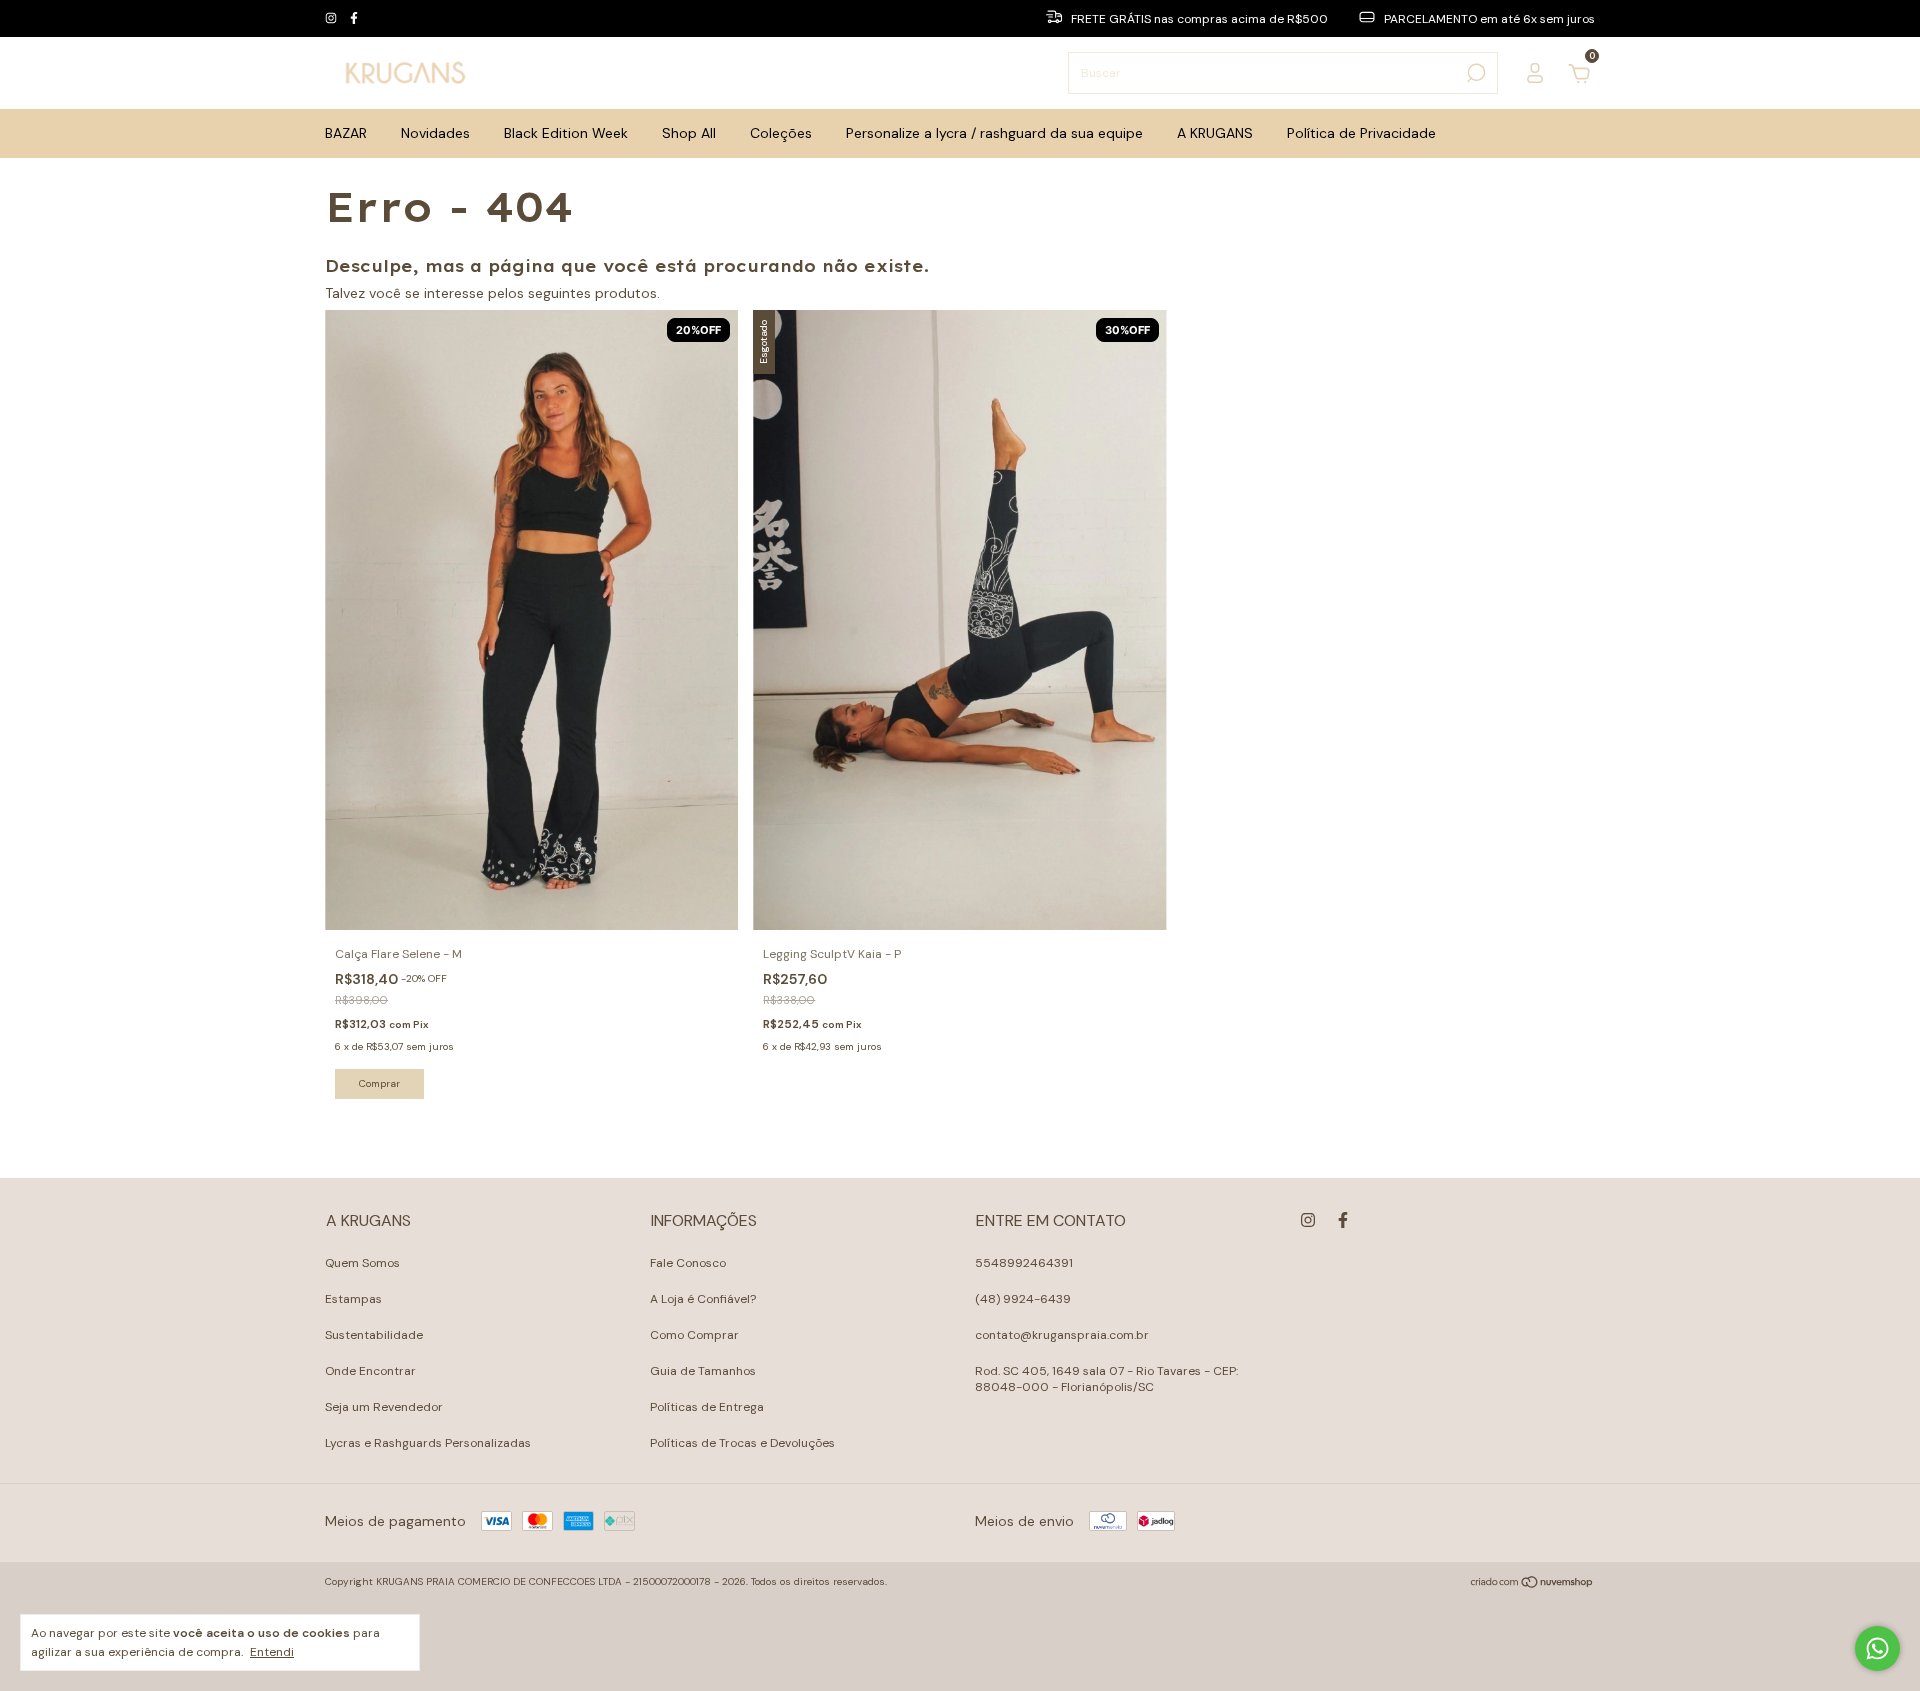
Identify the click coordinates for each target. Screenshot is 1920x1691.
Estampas (353, 1299)
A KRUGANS (1215, 133)
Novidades (435, 133)
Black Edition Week (566, 133)
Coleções (781, 133)
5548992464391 (1024, 1263)
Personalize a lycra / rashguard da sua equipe (994, 133)
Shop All (689, 133)
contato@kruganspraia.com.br (1062, 1335)
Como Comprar (694, 1335)
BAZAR (346, 133)
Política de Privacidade (1361, 133)
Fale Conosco (688, 1263)
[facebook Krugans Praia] (354, 19)
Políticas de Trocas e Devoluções (742, 1443)
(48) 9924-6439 (1023, 1299)
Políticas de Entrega (707, 1407)
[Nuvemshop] (1532, 1584)
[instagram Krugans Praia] (332, 19)
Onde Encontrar (370, 1371)
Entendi (272, 1652)
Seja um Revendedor (384, 1407)
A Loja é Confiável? (703, 1299)
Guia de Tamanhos (703, 1371)
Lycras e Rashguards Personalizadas (428, 1443)
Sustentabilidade (374, 1335)
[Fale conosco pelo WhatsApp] (1877, 1648)
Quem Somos (362, 1263)
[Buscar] (1474, 73)
